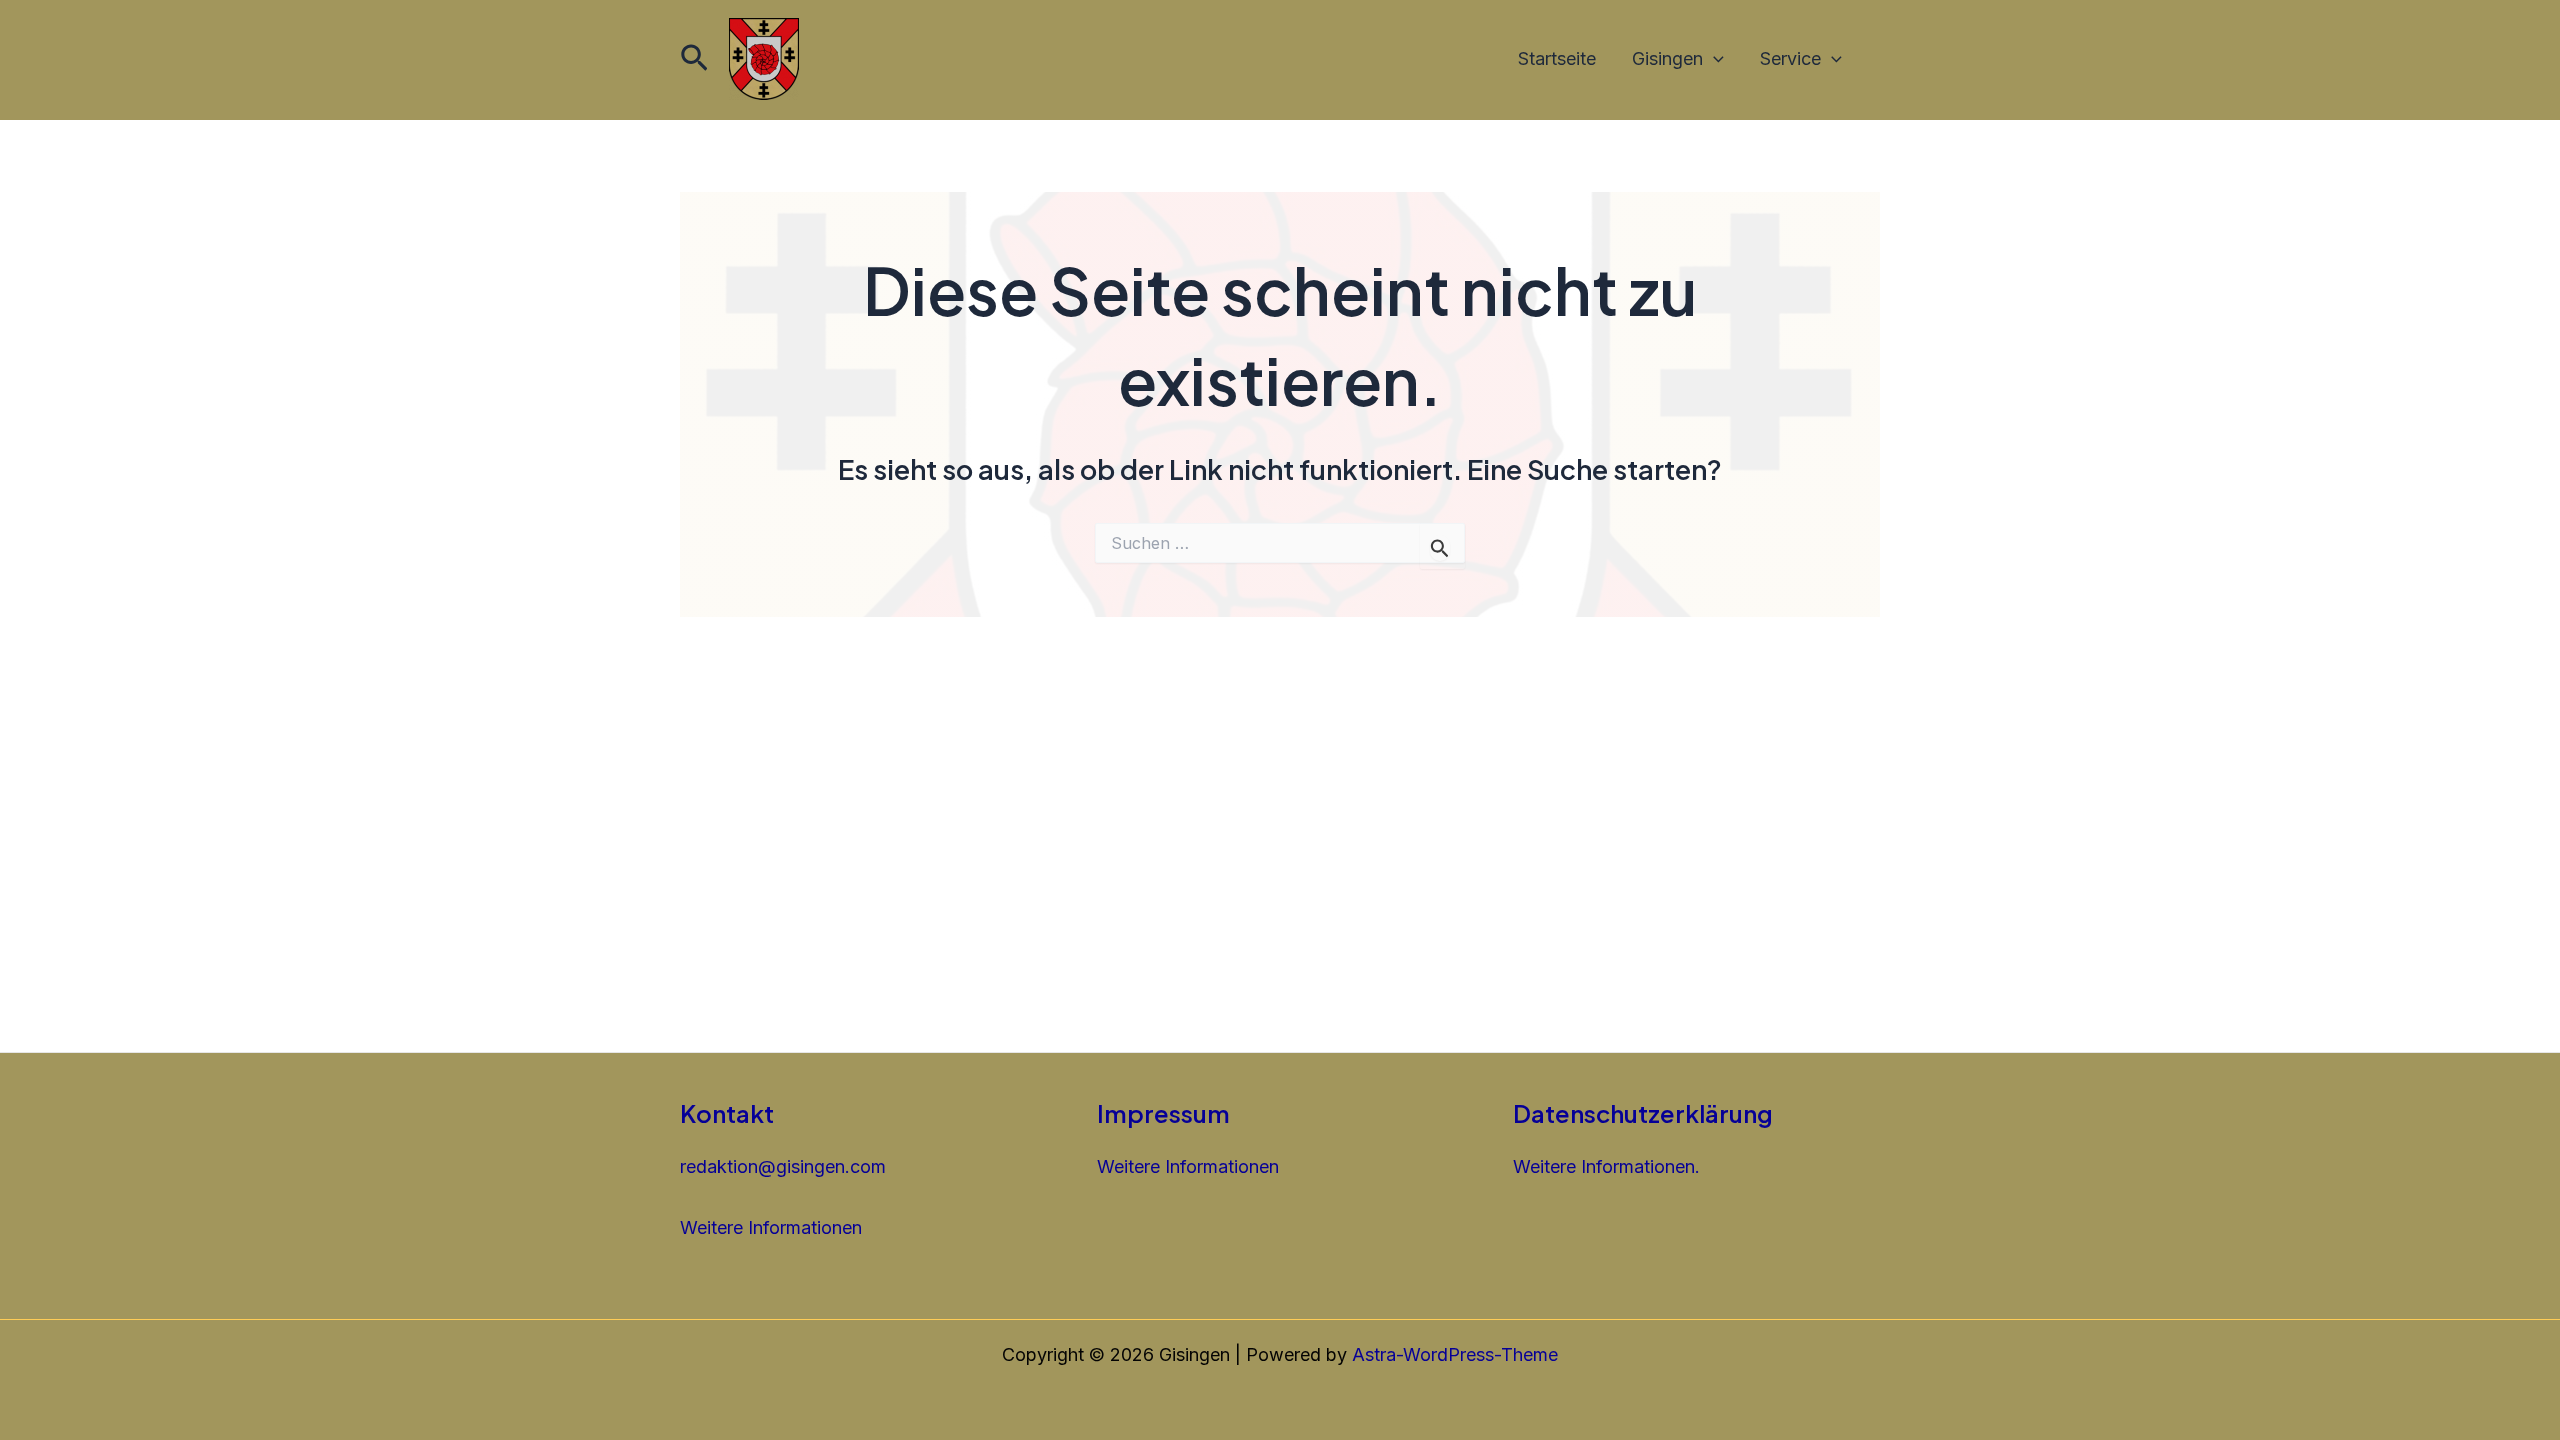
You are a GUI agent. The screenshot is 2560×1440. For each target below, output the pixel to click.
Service (1790, 58)
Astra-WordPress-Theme (1455, 1354)
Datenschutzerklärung (1643, 1113)
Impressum (1163, 1113)
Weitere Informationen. (1606, 1166)
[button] (694, 59)
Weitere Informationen (771, 1227)
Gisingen (1667, 58)
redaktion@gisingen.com (783, 1166)
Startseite (1557, 58)
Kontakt (727, 1113)
